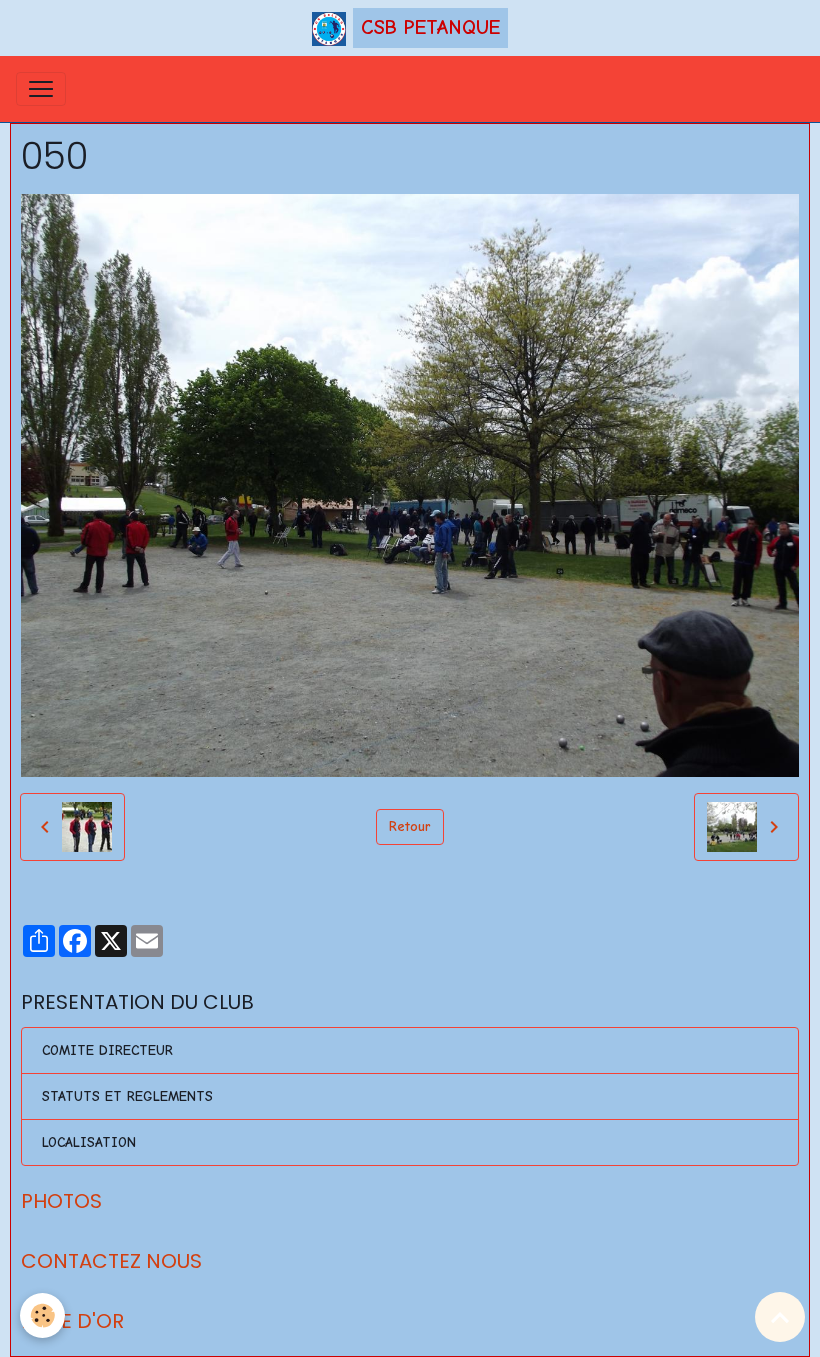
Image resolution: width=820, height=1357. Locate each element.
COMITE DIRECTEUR (107, 1050)
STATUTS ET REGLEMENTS (127, 1096)
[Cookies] (42, 1315)
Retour (410, 826)
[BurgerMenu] (41, 89)
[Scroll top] (780, 1317)
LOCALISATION (89, 1142)
